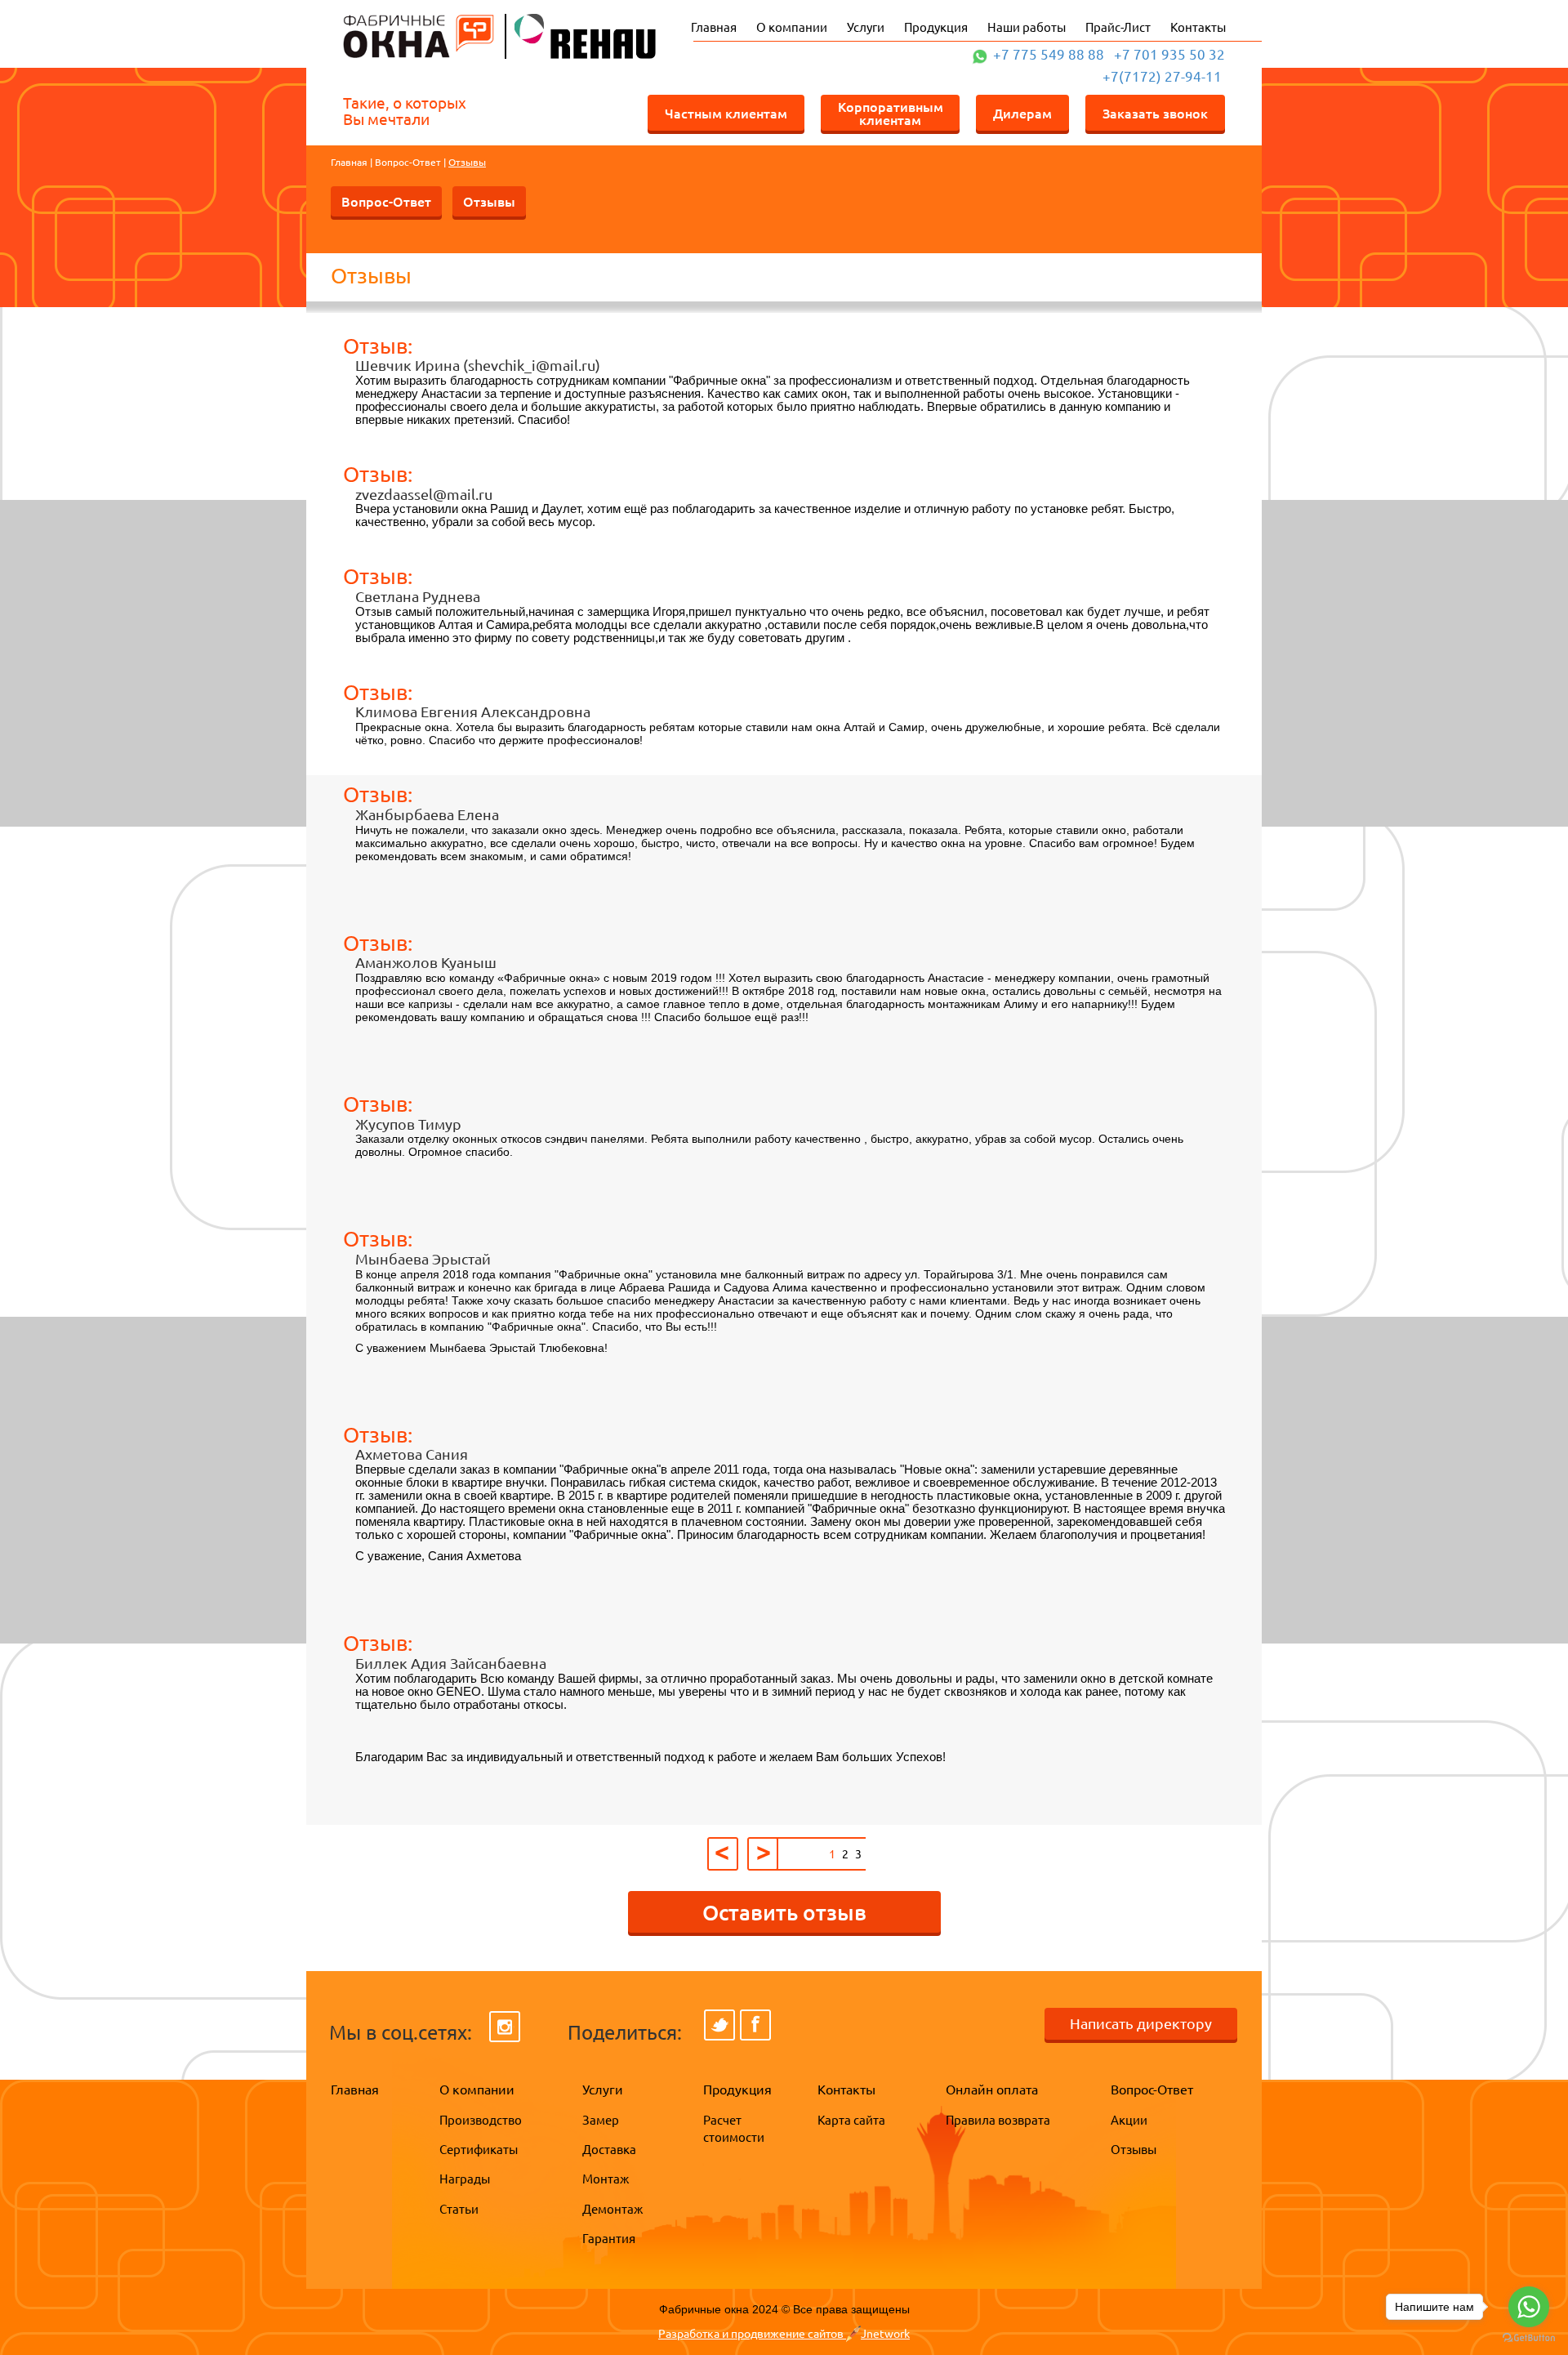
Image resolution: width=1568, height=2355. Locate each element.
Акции (1129, 2120)
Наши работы (1027, 27)
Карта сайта (851, 2120)
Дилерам (1022, 113)
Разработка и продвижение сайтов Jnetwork (784, 2334)
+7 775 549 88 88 (1049, 54)
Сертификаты (479, 2150)
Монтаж (606, 2179)
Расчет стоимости (730, 2129)
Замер (601, 2120)
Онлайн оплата (992, 2090)
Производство (481, 2120)
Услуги (866, 27)
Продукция (936, 27)
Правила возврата (998, 2120)
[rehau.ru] (576, 35)
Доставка (609, 2150)
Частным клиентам (726, 113)
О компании (792, 27)
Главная (714, 27)
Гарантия (609, 2239)
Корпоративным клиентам (891, 113)
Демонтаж (612, 2209)
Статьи (459, 2209)
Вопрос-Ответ (408, 162)
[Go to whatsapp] (1529, 2307)
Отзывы (489, 201)
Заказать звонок (1155, 113)
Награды (465, 2179)
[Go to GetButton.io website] (1529, 2338)
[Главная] (419, 35)
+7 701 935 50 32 (1169, 54)
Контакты (1198, 27)
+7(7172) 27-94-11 (1162, 76)
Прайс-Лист (1118, 27)
